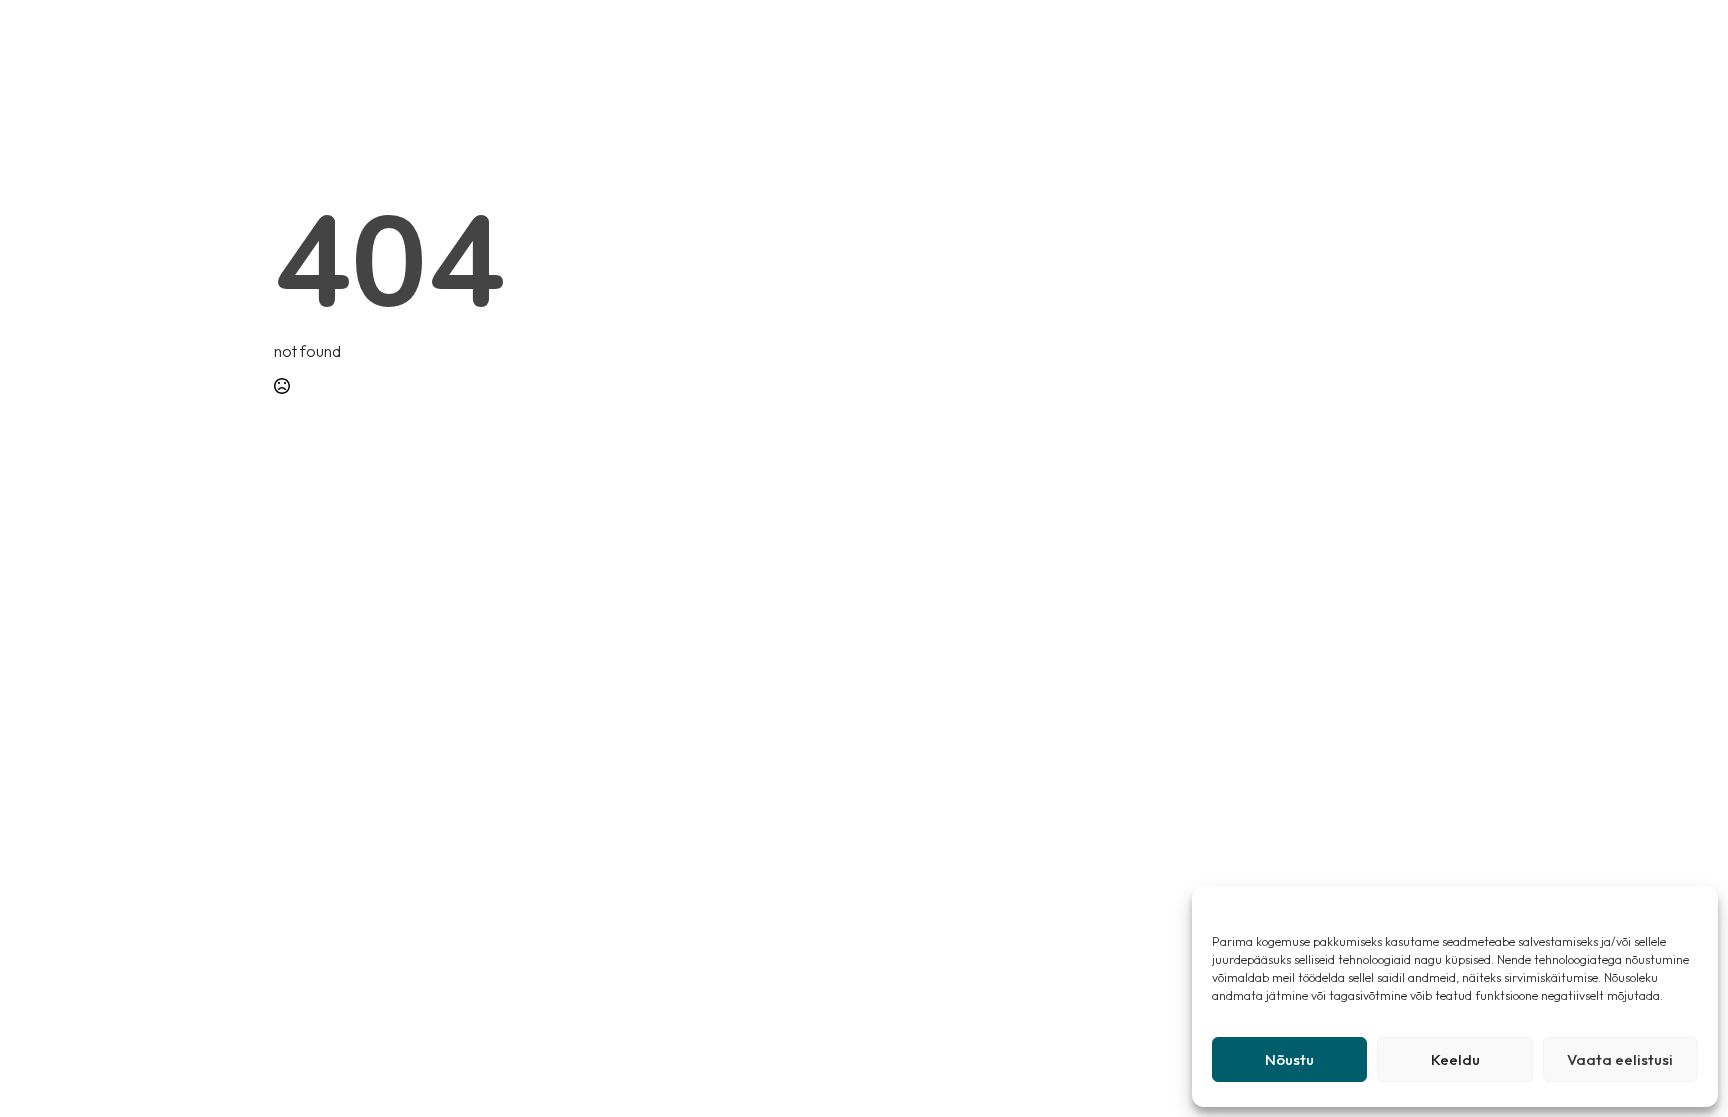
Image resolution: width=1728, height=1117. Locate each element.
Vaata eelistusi (1620, 1059)
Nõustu (1289, 1059)
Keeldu (1455, 1059)
